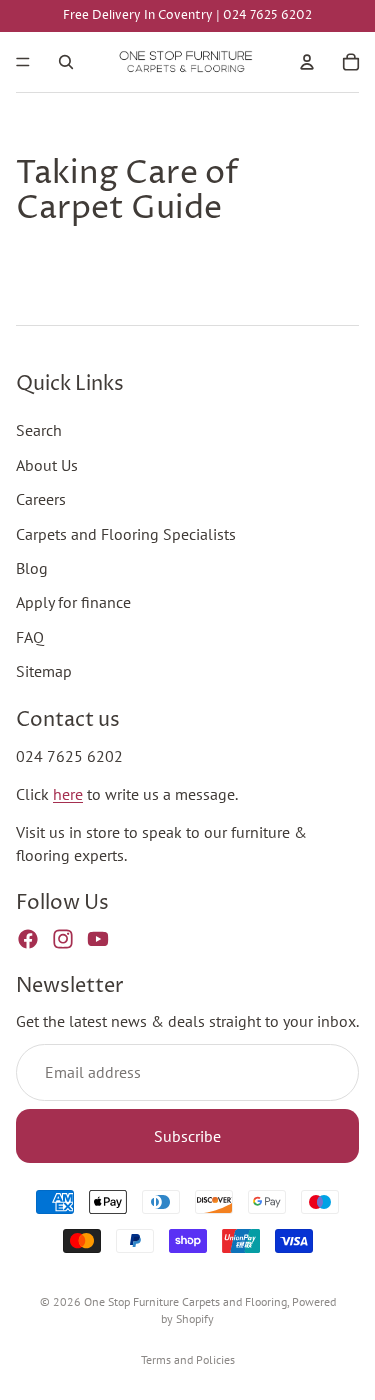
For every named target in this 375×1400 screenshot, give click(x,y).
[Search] (66, 62)
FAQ (30, 637)
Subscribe (187, 1136)
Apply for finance (73, 602)
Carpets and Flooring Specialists (126, 534)
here (68, 794)
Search (39, 430)
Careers (41, 499)
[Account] (307, 62)
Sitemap (44, 671)
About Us (47, 465)
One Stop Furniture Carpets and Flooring (185, 1301)
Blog (32, 568)
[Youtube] (98, 939)
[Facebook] (28, 939)
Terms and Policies (188, 1359)
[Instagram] (63, 939)
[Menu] (23, 62)
